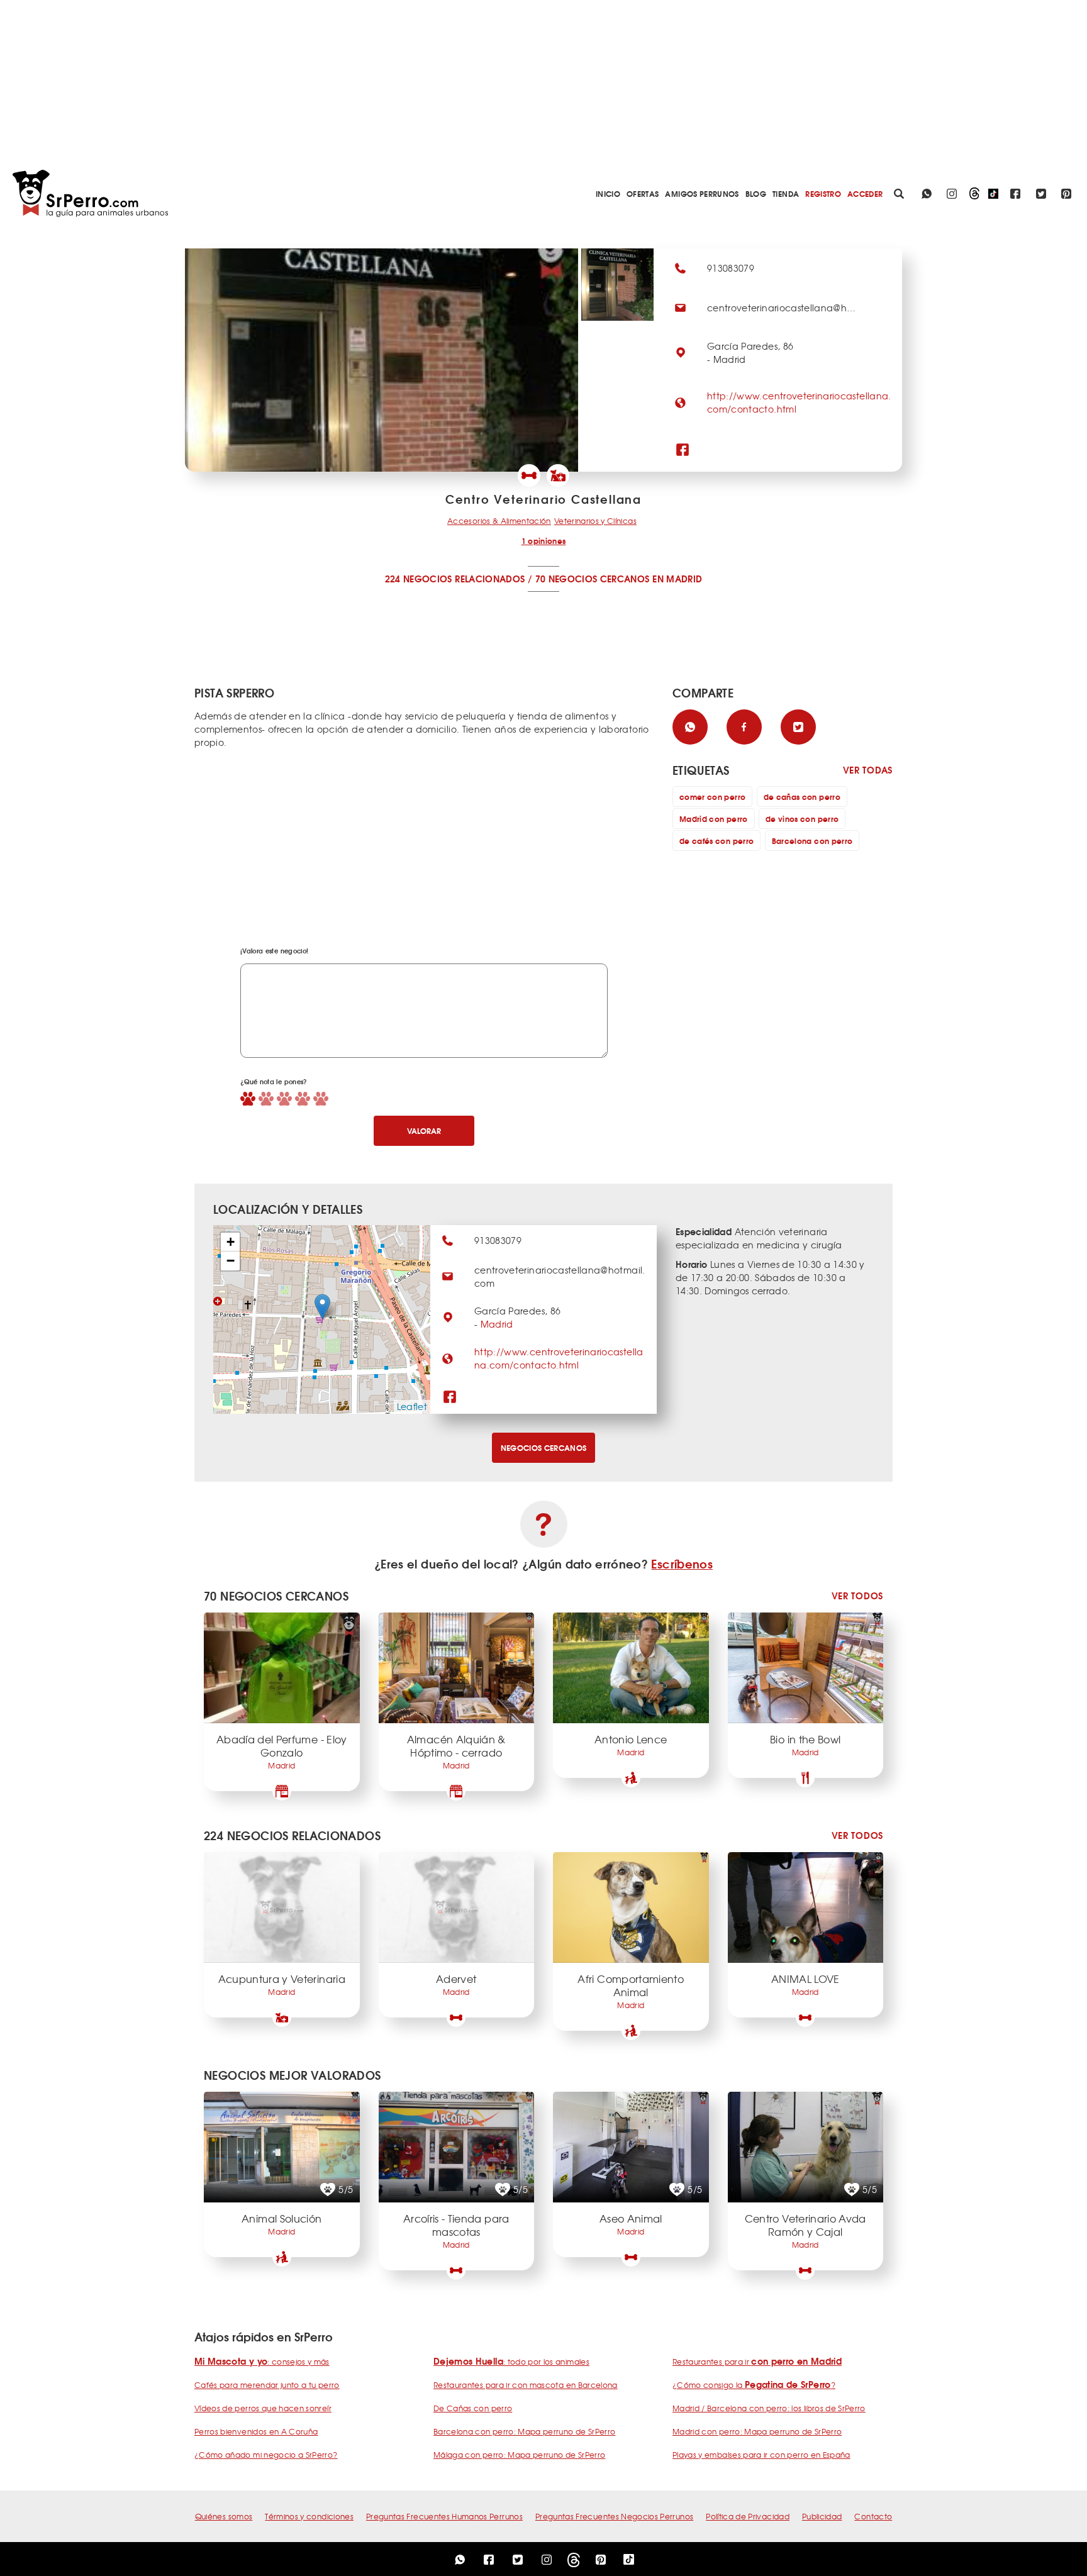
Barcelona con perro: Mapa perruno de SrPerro (524, 2431)
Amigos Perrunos (702, 193)
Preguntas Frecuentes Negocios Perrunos (614, 2516)
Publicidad (822, 2516)
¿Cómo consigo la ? (754, 2385)
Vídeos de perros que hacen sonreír (263, 2408)
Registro (823, 193)
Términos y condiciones (309, 2516)
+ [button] (231, 1242)
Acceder (865, 193)
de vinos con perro (802, 819)
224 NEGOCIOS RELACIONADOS (455, 579)
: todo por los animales (511, 2362)
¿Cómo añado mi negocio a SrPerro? (266, 2455)
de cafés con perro (716, 841)
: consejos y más (262, 2362)
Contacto (873, 2516)
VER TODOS (857, 1596)
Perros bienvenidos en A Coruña (256, 2431)
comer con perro (712, 797)
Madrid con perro (714, 819)
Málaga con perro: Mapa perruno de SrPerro (519, 2455)
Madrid (497, 1324)
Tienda (786, 193)
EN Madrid (677, 579)
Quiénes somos (224, 2516)
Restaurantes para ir (757, 2362)
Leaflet (412, 1406)
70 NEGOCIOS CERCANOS (593, 579)
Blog (756, 193)
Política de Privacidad (748, 2516)
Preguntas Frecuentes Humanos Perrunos (444, 2516)
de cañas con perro (802, 797)
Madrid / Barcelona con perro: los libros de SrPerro (769, 2408)
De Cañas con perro (473, 2408)
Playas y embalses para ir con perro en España (761, 2455)
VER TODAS (868, 770)
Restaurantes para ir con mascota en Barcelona (526, 2385)
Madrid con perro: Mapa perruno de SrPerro (757, 2431)
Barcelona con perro (812, 841)
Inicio (608, 193)
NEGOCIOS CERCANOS (544, 1447)
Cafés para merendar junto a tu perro (267, 2385)
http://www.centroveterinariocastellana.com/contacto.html (559, 1358)
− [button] (231, 1261)
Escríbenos (682, 1563)
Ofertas (643, 193)
